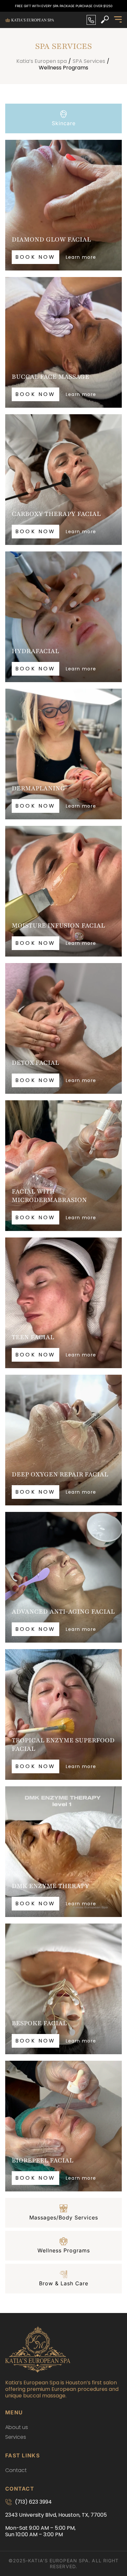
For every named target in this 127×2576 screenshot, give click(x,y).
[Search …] (105, 20)
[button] (118, 20)
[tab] (63, 118)
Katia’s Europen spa (42, 61)
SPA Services (89, 61)
